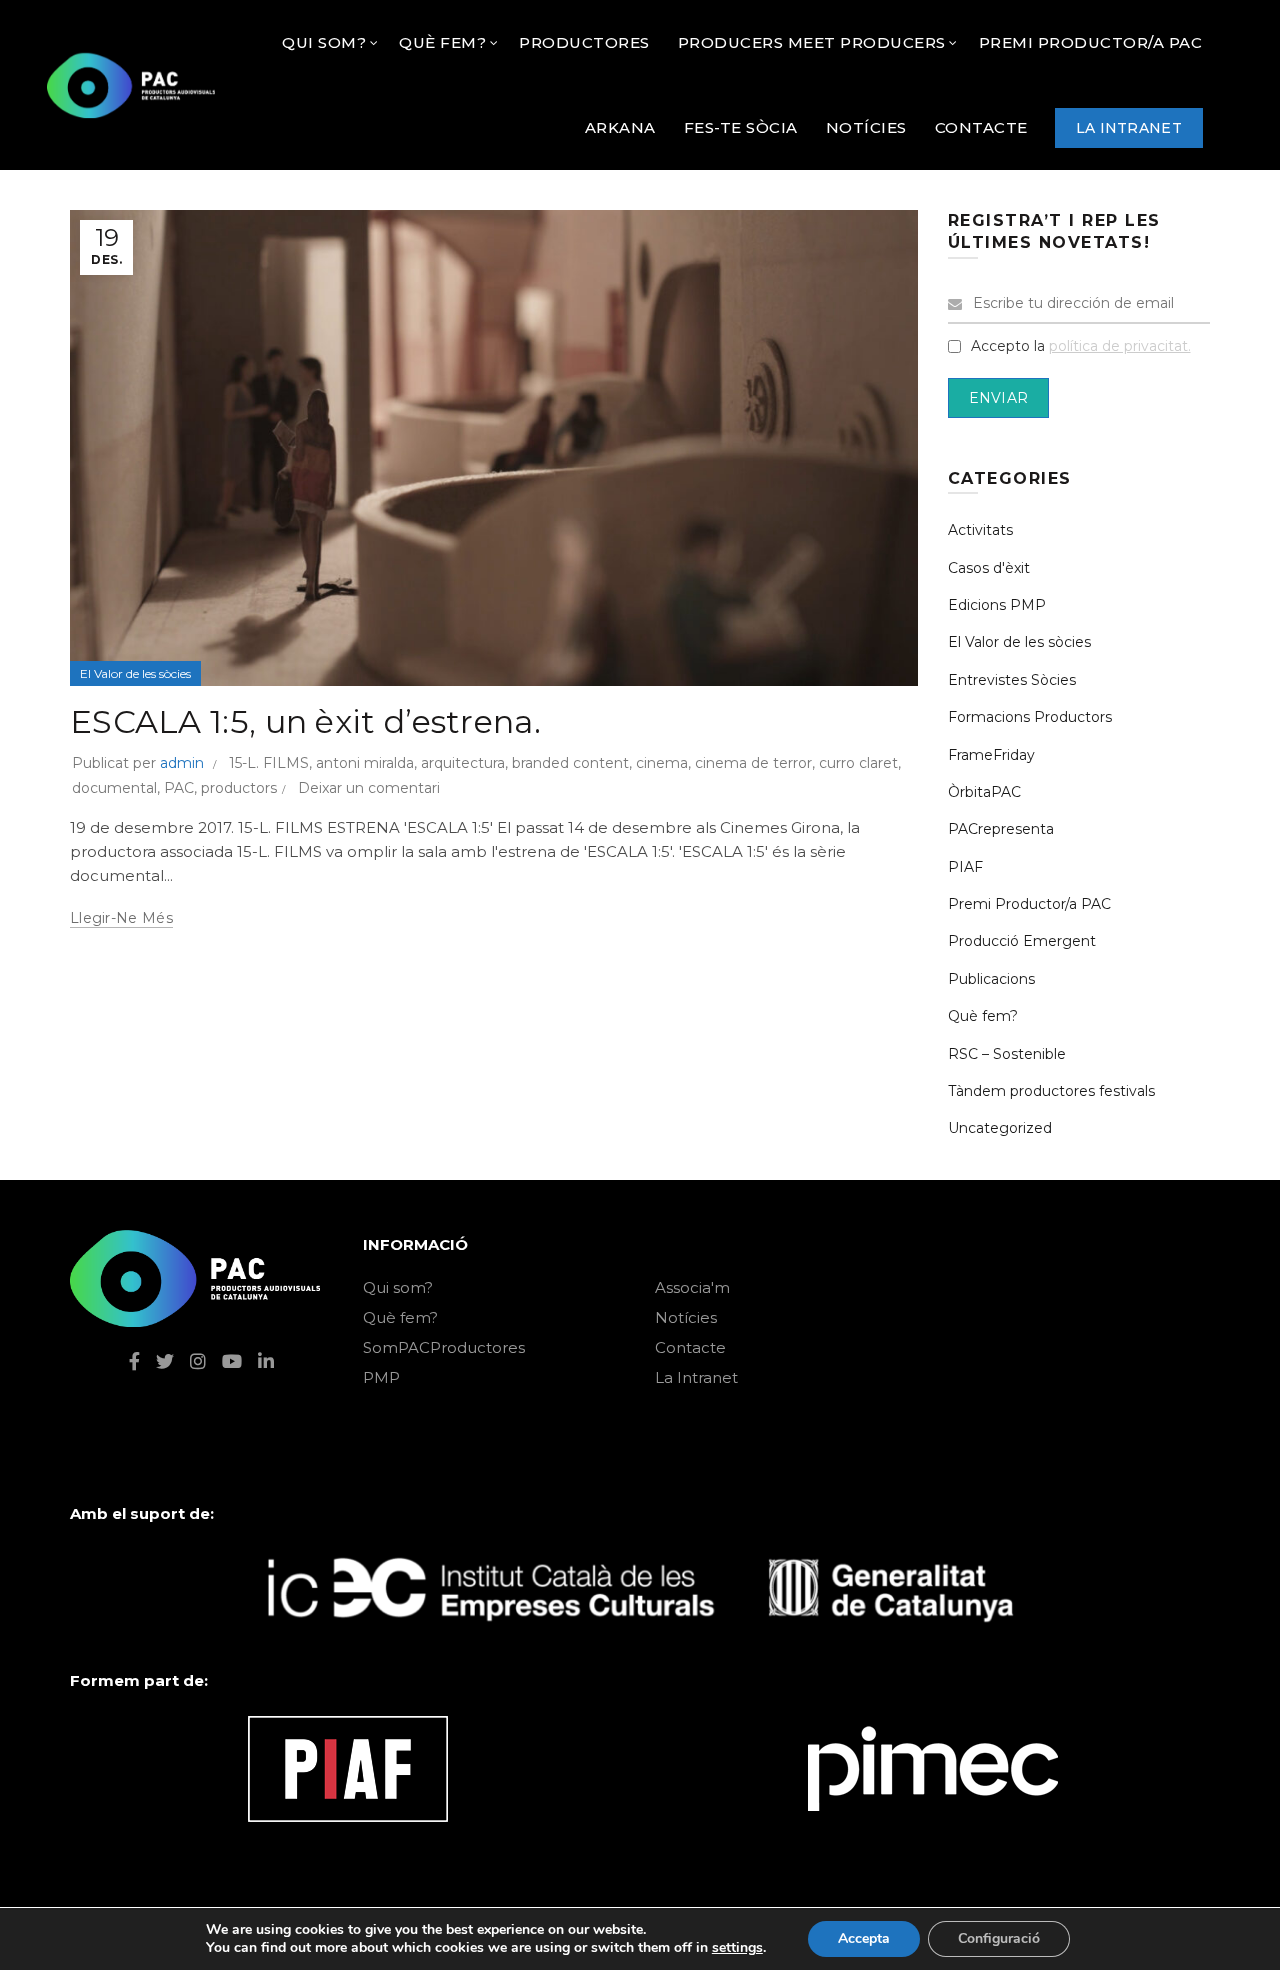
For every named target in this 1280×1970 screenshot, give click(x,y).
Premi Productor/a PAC (1091, 42)
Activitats (980, 530)
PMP (381, 1377)
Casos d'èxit (989, 568)
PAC (179, 788)
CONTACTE (981, 127)
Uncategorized (1000, 1128)
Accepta (864, 1938)
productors (239, 788)
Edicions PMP (997, 605)
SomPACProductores (444, 1347)
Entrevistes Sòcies (1012, 680)
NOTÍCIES (866, 127)
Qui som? (398, 1287)
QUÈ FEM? (442, 42)
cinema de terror (753, 763)
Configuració (999, 1938)
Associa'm (692, 1287)
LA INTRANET (1129, 128)
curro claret (858, 763)
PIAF (965, 867)
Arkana (620, 127)
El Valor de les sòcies (135, 673)
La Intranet (696, 1377)
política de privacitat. (1120, 346)
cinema (662, 763)
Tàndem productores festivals (1051, 1091)
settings (737, 1948)
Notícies (686, 1317)
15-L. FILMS (269, 763)
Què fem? (983, 1016)
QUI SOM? (324, 42)
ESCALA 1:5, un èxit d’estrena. (305, 721)
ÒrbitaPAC (984, 792)
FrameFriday (991, 755)
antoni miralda (365, 763)
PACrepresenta (1001, 829)
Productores (584, 42)
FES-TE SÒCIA (741, 127)
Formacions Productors (1030, 717)
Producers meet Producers (812, 42)
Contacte (690, 1347)
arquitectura (463, 763)
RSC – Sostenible (1007, 1054)
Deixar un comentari (369, 788)
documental (114, 788)
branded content (570, 763)
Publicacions (991, 979)
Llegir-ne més (121, 918)
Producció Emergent (1022, 941)
